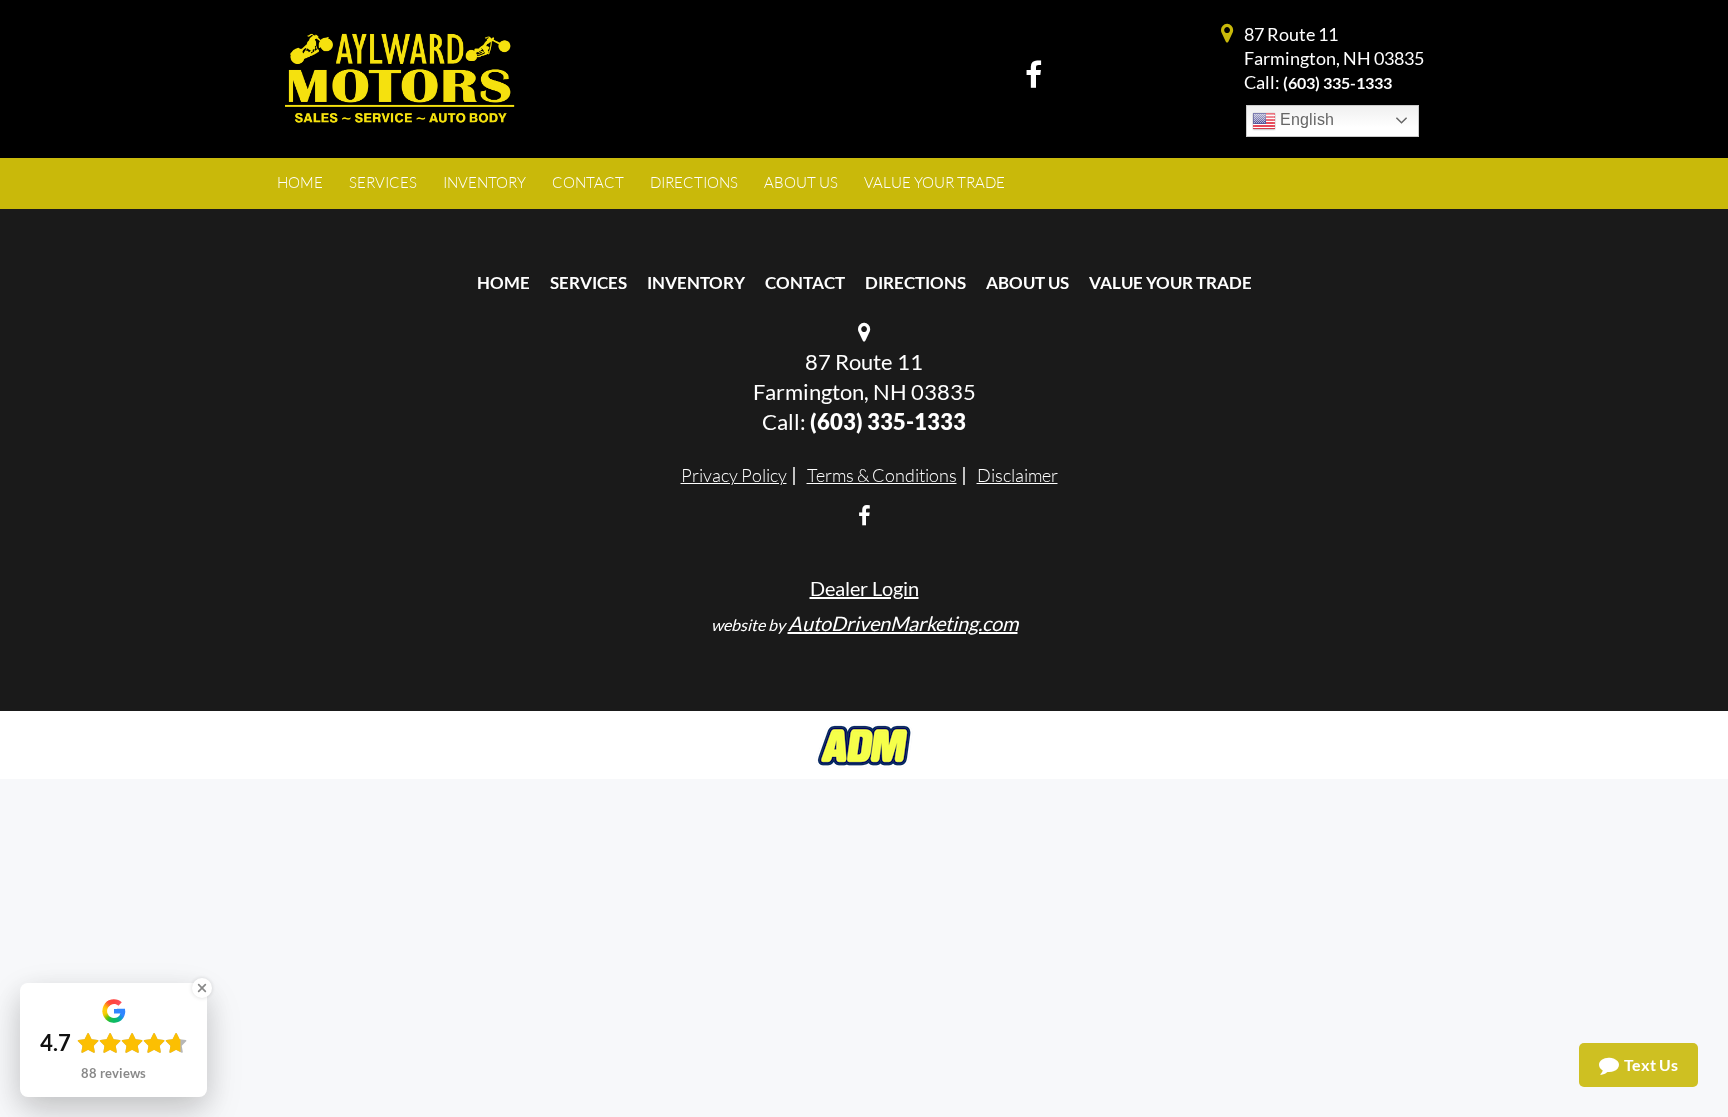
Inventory (696, 282)
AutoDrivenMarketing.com (903, 623)
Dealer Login (864, 588)
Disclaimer (1017, 475)
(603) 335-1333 (1337, 82)
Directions (915, 282)
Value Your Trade (1170, 282)
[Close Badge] (202, 988)
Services (588, 282)
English (1305, 119)
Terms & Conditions (882, 475)
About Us (1027, 282)
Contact (805, 282)
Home (503, 282)
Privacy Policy (734, 475)
